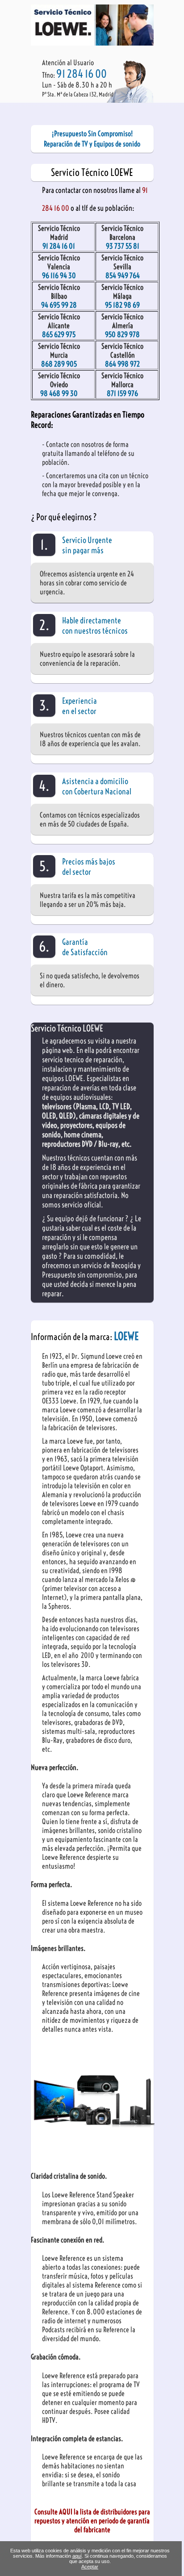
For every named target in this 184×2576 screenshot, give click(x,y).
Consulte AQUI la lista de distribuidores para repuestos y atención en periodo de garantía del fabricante (92, 2521)
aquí (77, 2556)
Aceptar (90, 2567)
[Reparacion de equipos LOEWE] (92, 43)
